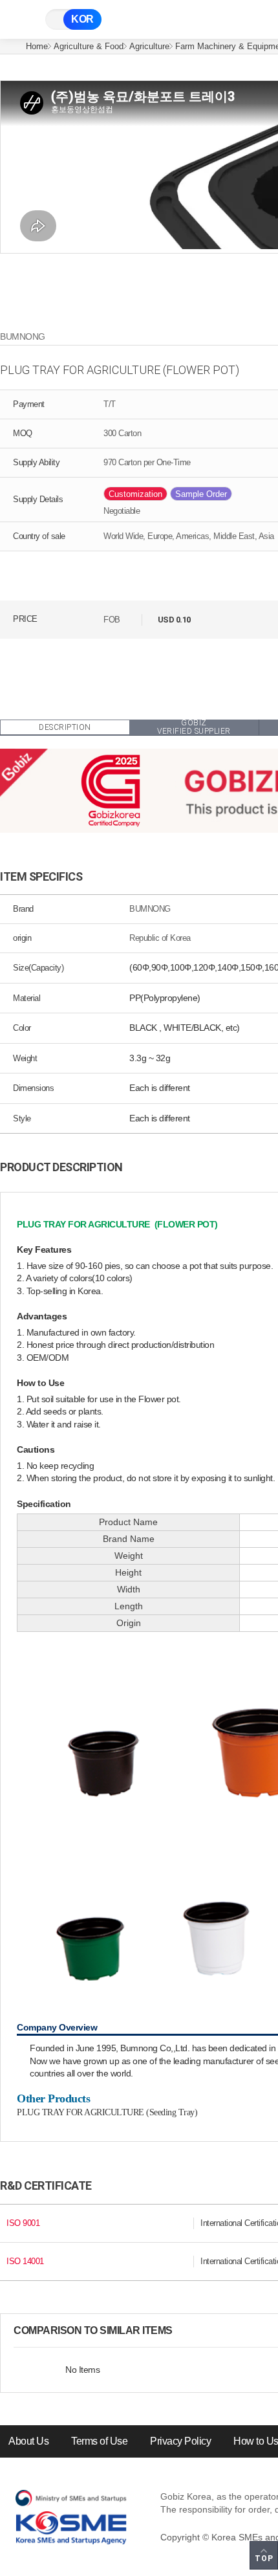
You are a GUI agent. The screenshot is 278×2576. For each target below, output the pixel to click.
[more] (183, 2331)
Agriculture (149, 46)
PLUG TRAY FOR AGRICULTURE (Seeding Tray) (107, 2112)
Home (37, 46)
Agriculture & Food (89, 46)
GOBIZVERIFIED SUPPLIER (194, 728)
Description (65, 727)
